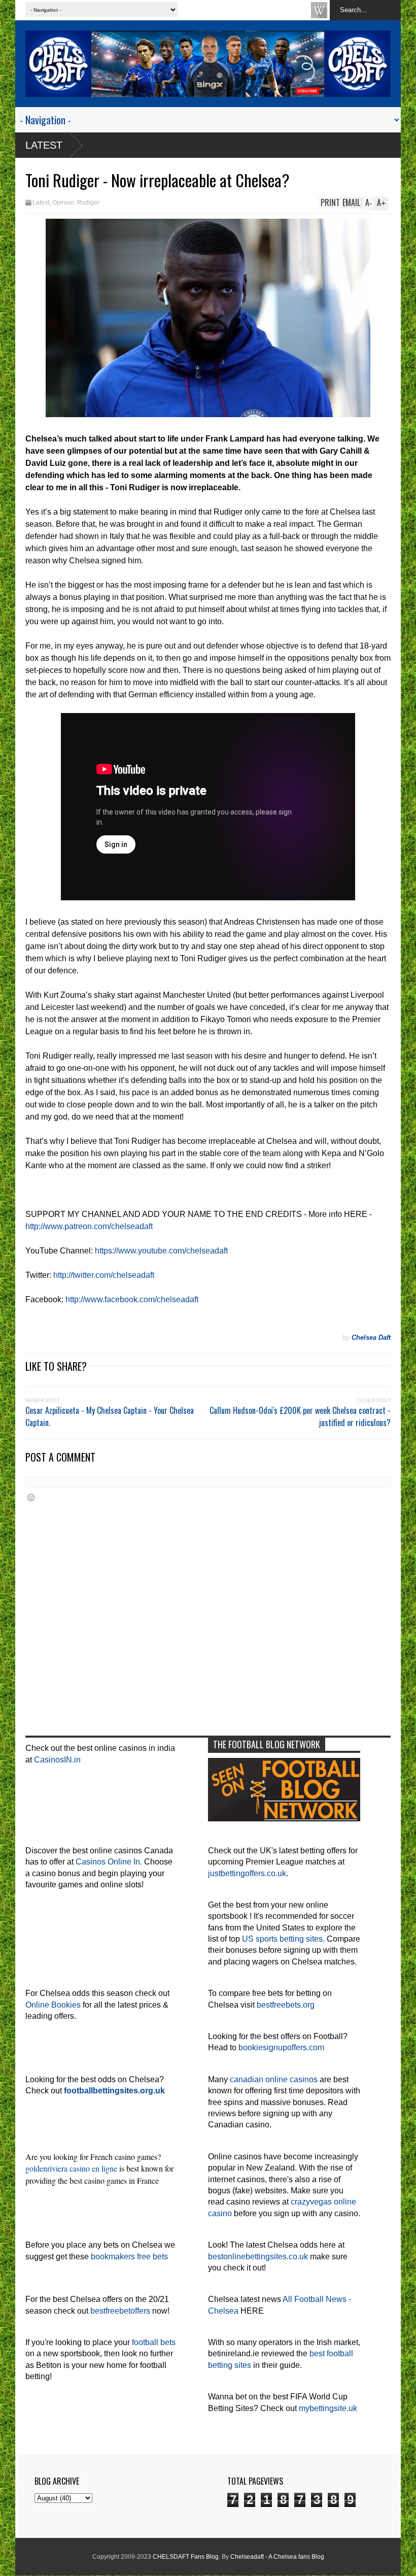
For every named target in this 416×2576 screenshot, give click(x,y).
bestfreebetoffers (120, 2311)
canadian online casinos (274, 2079)
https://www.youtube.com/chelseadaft (161, 1251)
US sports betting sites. (283, 1939)
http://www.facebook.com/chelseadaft (132, 1299)
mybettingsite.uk (328, 2408)
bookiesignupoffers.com (281, 2047)
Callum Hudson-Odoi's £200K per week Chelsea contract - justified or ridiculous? (300, 1416)
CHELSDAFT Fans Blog (186, 2557)
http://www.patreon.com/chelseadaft (89, 1226)
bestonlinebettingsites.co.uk (258, 2257)
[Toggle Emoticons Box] (31, 1497)
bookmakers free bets (129, 2257)
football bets (154, 2342)
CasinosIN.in (57, 1760)
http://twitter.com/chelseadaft (104, 1275)
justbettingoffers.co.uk (247, 1873)
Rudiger (88, 202)
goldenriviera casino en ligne (71, 2168)
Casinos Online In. (109, 1862)
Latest (44, 145)
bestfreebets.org (286, 2005)
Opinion (63, 202)
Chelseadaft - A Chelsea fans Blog (277, 2557)
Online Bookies (53, 2005)
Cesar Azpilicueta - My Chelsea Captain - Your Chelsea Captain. (110, 1416)
